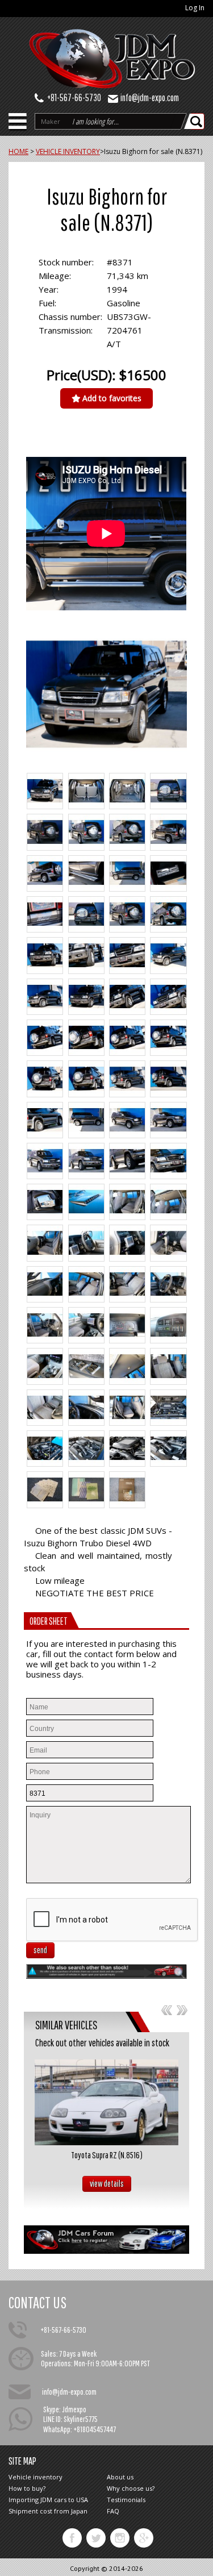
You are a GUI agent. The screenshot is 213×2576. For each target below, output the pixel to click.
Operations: (57, 2363)
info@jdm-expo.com (150, 97)
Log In (195, 8)
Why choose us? (131, 2488)
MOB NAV (18, 124)
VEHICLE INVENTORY (68, 151)
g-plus (144, 2538)
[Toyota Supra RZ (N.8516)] (106, 2102)
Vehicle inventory (35, 2477)
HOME (18, 151)
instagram (120, 2538)
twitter (96, 2538)
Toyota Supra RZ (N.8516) (107, 2155)
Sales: (49, 2354)
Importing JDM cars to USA (48, 2500)
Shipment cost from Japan (48, 2511)
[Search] (197, 121)
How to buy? (27, 2488)
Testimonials (126, 2500)
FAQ (113, 2511)
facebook (72, 2538)
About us (120, 2477)
